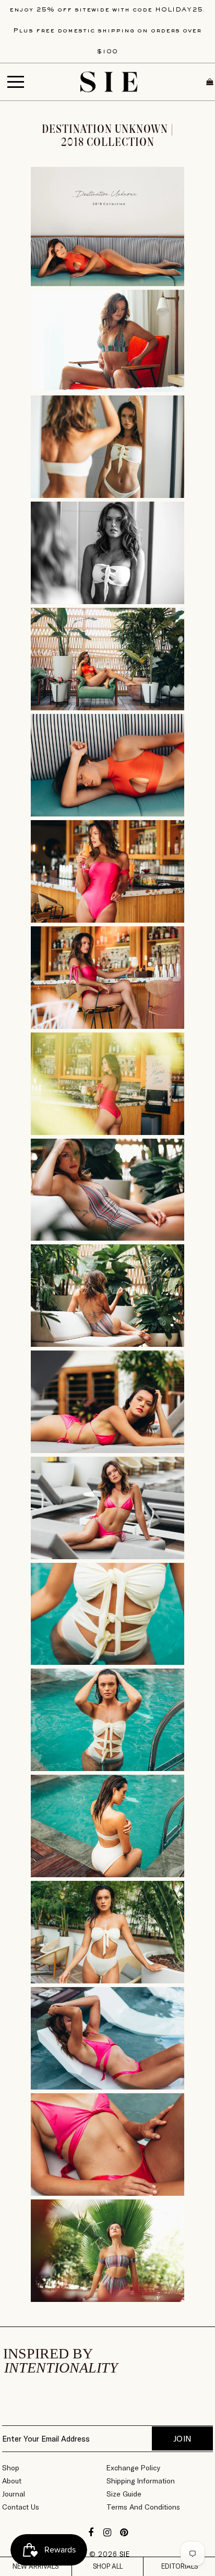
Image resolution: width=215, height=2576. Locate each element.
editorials (180, 2566)
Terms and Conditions (143, 2507)
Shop (11, 2468)
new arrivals (35, 2566)
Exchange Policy (133, 2468)
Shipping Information (141, 2481)
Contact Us (21, 2507)
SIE (125, 2554)
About (12, 2481)
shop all (108, 2566)
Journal (14, 2494)
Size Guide (124, 2494)
